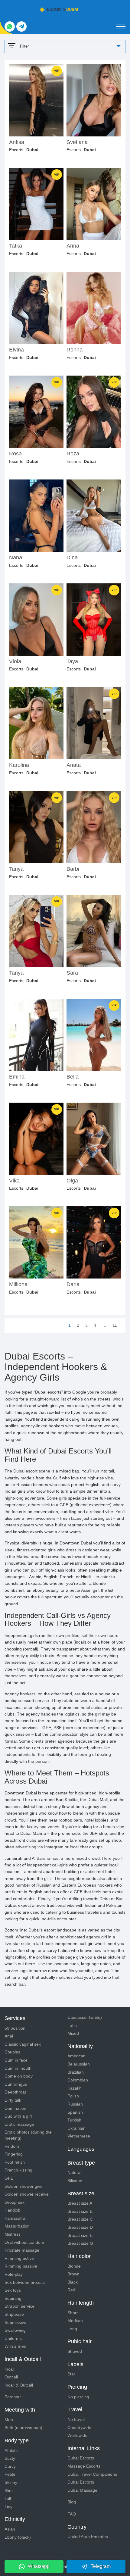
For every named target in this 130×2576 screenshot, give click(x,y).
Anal (9, 2036)
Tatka (16, 246)
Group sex (15, 2202)
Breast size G (80, 2243)
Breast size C (80, 2219)
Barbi (73, 869)
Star (71, 2374)
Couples (12, 2052)
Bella (73, 1077)
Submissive (15, 2322)
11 (115, 1325)
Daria (73, 1284)
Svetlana (77, 142)
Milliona (18, 1284)
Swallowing (15, 2330)
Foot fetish (15, 2162)
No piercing (78, 2397)
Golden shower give (24, 2186)
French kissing (18, 2170)
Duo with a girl (18, 2116)
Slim (9, 2490)
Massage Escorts (84, 2466)
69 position (15, 2028)
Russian (75, 2104)
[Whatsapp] (10, 27)
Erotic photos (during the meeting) (28, 2135)
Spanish (75, 2112)
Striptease (14, 2314)
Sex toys (13, 2290)
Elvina (16, 350)
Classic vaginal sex (23, 2044)
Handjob (13, 2210)
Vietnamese (79, 2136)
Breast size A (80, 2203)
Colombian (78, 2080)
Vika (14, 1181)
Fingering (14, 2154)
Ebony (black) (18, 2537)
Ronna (75, 350)
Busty (10, 2458)
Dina (72, 558)
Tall (8, 2498)
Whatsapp (39, 2566)
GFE (9, 2178)
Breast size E (80, 2235)
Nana (16, 558)
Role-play (14, 2274)
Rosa (15, 454)
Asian (10, 2529)
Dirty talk (13, 2100)
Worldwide (77, 2435)
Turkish (74, 2120)
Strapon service (19, 2306)
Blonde (74, 2266)
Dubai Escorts (81, 2458)
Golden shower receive (27, 2194)
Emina (17, 1077)
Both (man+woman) (23, 2428)
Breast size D (80, 2227)
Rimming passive (21, 2266)
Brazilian (76, 2072)
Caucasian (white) (85, 2017)
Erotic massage (19, 2124)
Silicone (75, 2181)
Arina (73, 246)
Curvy (10, 2466)
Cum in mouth (18, 2068)
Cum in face (16, 2060)
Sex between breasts (25, 2282)
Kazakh (75, 2088)
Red (71, 2290)
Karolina (19, 765)
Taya (72, 662)
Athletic (11, 2450)
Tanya (16, 869)
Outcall (11, 2377)
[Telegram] (21, 27)
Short (73, 2313)
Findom (12, 2146)
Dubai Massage (82, 2490)
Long (72, 2329)
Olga (72, 1181)
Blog (72, 2502)
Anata (74, 765)
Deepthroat (15, 2092)
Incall (10, 2369)
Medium (75, 2321)
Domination (15, 2108)
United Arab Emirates (88, 2537)
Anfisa (17, 142)
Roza (73, 454)
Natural (74, 2172)
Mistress (13, 2234)
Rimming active (19, 2258)
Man (9, 2420)
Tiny (8, 2506)
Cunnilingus (16, 2084)
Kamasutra (15, 2218)
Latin (72, 2025)
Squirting (13, 2298)
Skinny (11, 2482)
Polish (73, 2096)
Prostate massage (22, 2250)
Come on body (19, 2076)
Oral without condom (24, 2242)
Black (73, 2282)
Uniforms (13, 2338)
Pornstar (13, 2397)
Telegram (101, 2566)
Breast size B (80, 2211)
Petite (10, 2474)
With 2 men (15, 2346)
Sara (72, 973)
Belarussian (79, 2064)
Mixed (73, 2033)
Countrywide (79, 2428)
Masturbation (17, 2226)
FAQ (72, 2514)
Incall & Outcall (19, 2385)
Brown (73, 2274)
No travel (76, 2419)
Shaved (75, 2351)
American (76, 2056)
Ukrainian (76, 2128)
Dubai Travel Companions (92, 2474)
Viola (15, 662)
